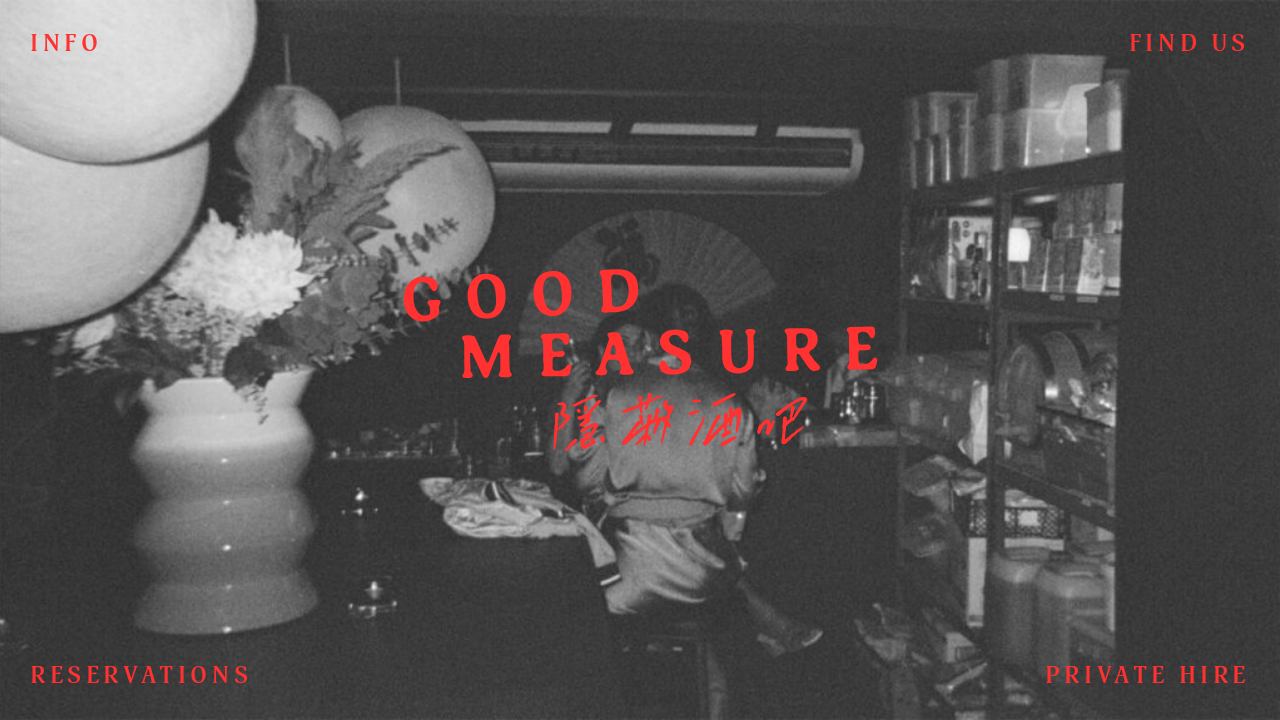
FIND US (1189, 44)
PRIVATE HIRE (1147, 676)
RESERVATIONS (141, 676)
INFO (66, 44)
